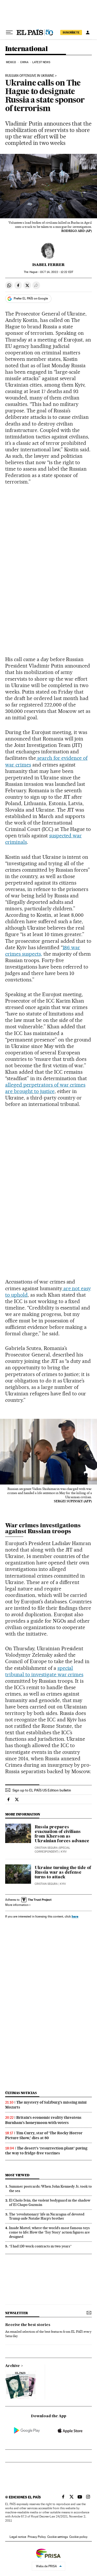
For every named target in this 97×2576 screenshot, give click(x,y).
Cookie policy (78, 2537)
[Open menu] (9, 32)
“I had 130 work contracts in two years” (40, 2246)
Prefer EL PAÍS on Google (31, 298)
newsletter (17, 2313)
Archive (13, 2366)
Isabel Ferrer (48, 265)
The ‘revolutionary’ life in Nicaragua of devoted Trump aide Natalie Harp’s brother (47, 2216)
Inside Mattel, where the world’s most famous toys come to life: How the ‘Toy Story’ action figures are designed (49, 2232)
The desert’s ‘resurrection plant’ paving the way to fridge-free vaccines (46, 2151)
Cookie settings (58, 2537)
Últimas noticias (21, 2093)
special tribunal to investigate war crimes (44, 1671)
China (24, 62)
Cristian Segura (46, 1884)
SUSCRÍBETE (71, 32)
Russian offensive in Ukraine (30, 76)
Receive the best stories (28, 2325)
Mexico (11, 62)
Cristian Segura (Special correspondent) (52, 1850)
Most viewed (17, 2175)
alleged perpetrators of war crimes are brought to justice (45, 1088)
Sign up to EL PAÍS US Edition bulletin (42, 1790)
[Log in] (88, 32)
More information (17, 1905)
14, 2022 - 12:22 (57, 272)
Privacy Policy (37, 2537)
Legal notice (18, 2537)
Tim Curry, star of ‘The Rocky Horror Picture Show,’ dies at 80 (44, 2135)
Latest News (41, 62)
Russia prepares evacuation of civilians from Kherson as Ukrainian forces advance (62, 1834)
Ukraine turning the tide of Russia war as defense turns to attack (63, 1873)
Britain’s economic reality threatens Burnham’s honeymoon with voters (43, 2120)
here (75, 1916)
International (26, 49)
